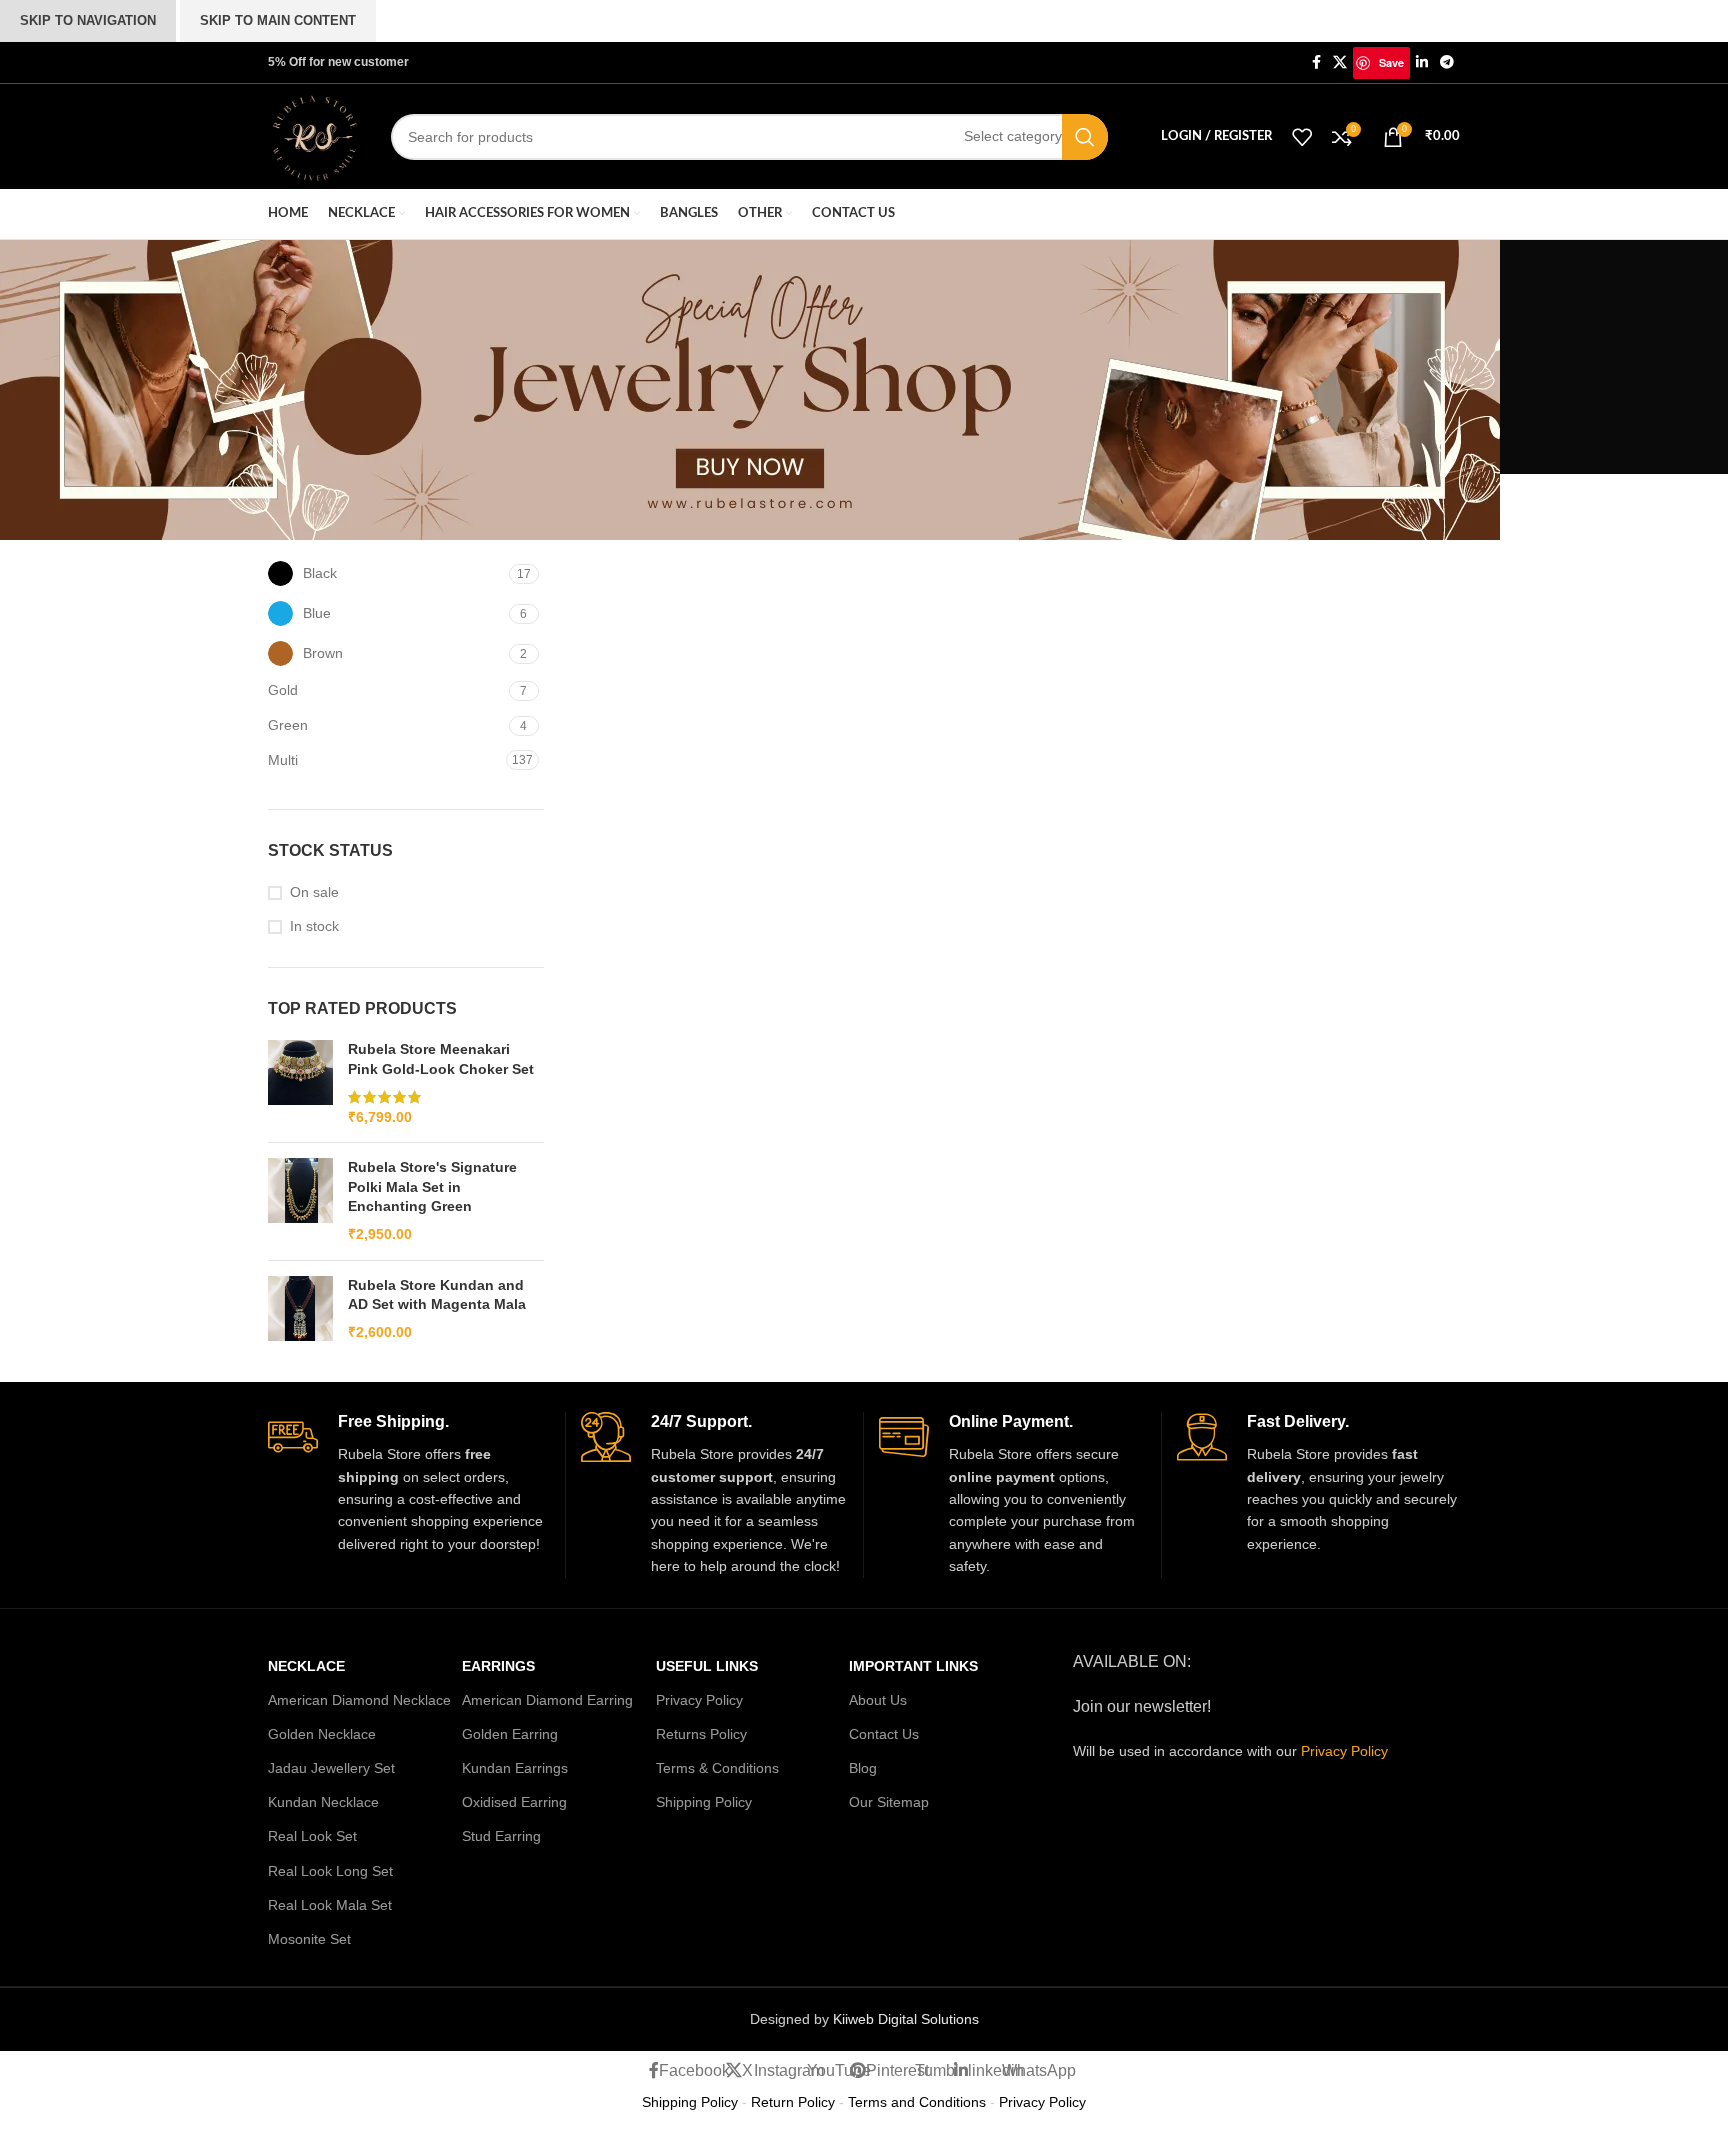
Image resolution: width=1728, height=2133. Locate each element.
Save (1391, 62)
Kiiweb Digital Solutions (906, 2019)
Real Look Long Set (330, 1871)
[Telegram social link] (1447, 62)
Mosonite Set (309, 1939)
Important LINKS (913, 1666)
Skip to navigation (88, 20)
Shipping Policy (704, 1802)
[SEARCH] (1085, 137)
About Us (878, 1700)
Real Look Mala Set (330, 1905)
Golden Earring (510, 1734)
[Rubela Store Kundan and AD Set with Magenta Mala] (300, 1309)
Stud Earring (501, 1836)
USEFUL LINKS (707, 1666)
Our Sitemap (889, 1802)
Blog (863, 1768)
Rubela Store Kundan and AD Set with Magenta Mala (437, 1295)
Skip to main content (278, 20)
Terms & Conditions (717, 1768)
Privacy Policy (699, 1700)
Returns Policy (701, 1734)
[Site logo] (314, 135)
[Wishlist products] (1302, 137)
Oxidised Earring (514, 1802)
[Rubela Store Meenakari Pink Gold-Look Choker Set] (300, 1083)
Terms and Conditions (917, 2102)
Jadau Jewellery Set (331, 1768)
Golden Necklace (322, 1734)
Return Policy (793, 2102)
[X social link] (1340, 62)
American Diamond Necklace (359, 1700)
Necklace (306, 1666)
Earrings (498, 1666)
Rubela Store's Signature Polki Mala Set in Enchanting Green (432, 1186)
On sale (314, 892)
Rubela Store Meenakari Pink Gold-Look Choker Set (441, 1059)
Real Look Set (312, 1836)
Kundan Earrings (515, 1768)
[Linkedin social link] (1422, 62)
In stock (314, 926)
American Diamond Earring (547, 1700)
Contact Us (884, 1734)
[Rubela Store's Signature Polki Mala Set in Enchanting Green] (300, 1201)
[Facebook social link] (1316, 62)
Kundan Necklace (323, 1802)
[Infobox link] (409, 1483)
